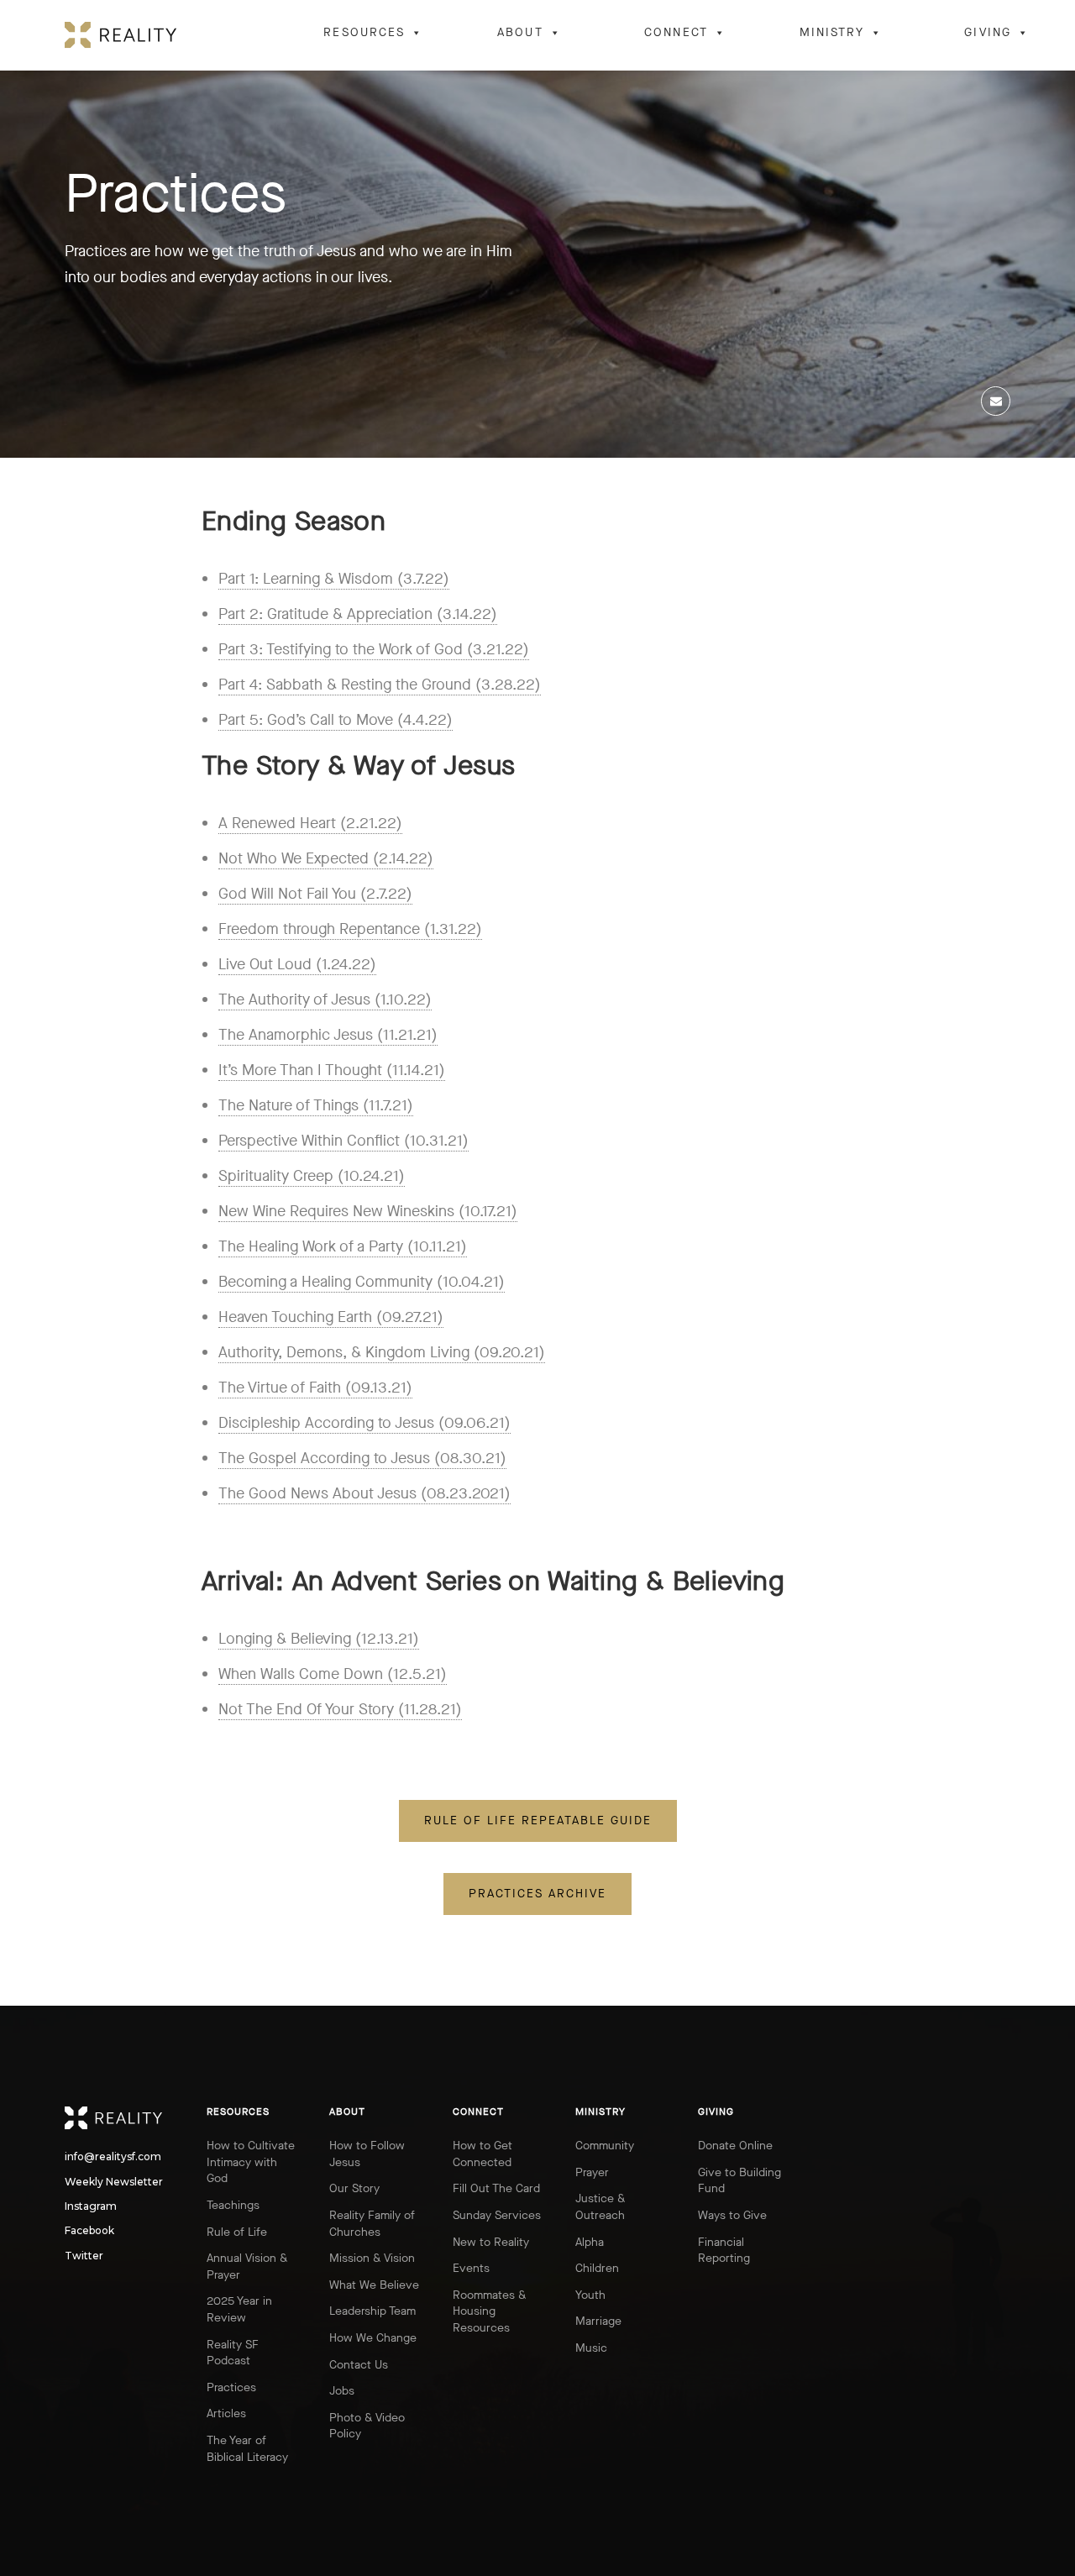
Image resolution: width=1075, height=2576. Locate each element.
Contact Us (359, 2365)
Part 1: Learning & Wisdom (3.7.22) (334, 579)
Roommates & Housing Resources (489, 2311)
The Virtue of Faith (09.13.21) (315, 1388)
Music (591, 2348)
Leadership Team (372, 2311)
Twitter (79, 2256)
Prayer (592, 2172)
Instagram (79, 2206)
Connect (676, 32)
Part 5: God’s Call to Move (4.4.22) (336, 720)
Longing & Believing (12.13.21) (319, 1639)
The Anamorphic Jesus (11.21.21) (328, 1035)
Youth (590, 2295)
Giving (988, 32)
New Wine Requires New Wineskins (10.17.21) (368, 1211)
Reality (121, 2118)
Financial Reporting (724, 2251)
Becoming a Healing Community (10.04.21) (362, 1282)
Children (597, 2268)
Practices (231, 2387)
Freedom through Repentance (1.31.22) (350, 929)
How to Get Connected (482, 2154)
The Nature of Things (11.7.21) (316, 1105)
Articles (226, 2413)
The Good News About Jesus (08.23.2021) (364, 1493)
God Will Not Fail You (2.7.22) (315, 894)
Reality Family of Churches (372, 2224)
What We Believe (374, 2285)
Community (605, 2146)
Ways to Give (732, 2215)
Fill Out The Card (496, 2188)
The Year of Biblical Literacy (247, 2449)
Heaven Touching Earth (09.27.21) (331, 1317)
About (520, 32)
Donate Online (735, 2146)
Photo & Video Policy (367, 2426)
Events (471, 2268)
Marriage (598, 2321)
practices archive (537, 1894)
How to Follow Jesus (367, 2154)
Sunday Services (497, 2215)
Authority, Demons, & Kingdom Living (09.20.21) (382, 1352)
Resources (364, 32)
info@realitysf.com (79, 2157)
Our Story (354, 2188)
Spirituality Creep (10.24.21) (312, 1176)
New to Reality (491, 2242)
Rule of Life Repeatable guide (538, 1821)
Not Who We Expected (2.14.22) (326, 858)
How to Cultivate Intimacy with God (251, 2162)
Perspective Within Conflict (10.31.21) (343, 1141)
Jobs (342, 2391)
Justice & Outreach (600, 2207)
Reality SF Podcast (233, 2353)
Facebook (79, 2231)
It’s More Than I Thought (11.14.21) (332, 1070)
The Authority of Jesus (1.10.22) (325, 999)
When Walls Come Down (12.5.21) (333, 1674)
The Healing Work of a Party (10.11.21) (343, 1246)
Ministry (832, 32)
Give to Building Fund (739, 2181)
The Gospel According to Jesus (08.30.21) (362, 1458)
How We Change (373, 2338)
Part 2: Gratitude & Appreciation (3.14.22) (358, 614)
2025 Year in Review (239, 2309)
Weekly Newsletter (79, 2182)
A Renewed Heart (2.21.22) (310, 823)
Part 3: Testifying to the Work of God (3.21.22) (374, 649)
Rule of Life (237, 2232)
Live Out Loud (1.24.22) (297, 964)
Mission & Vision (372, 2258)
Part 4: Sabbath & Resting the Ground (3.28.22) (380, 685)
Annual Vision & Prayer (247, 2266)
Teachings (233, 2205)
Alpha (590, 2242)
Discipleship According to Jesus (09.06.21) (364, 1423)
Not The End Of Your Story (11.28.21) (340, 1709)
